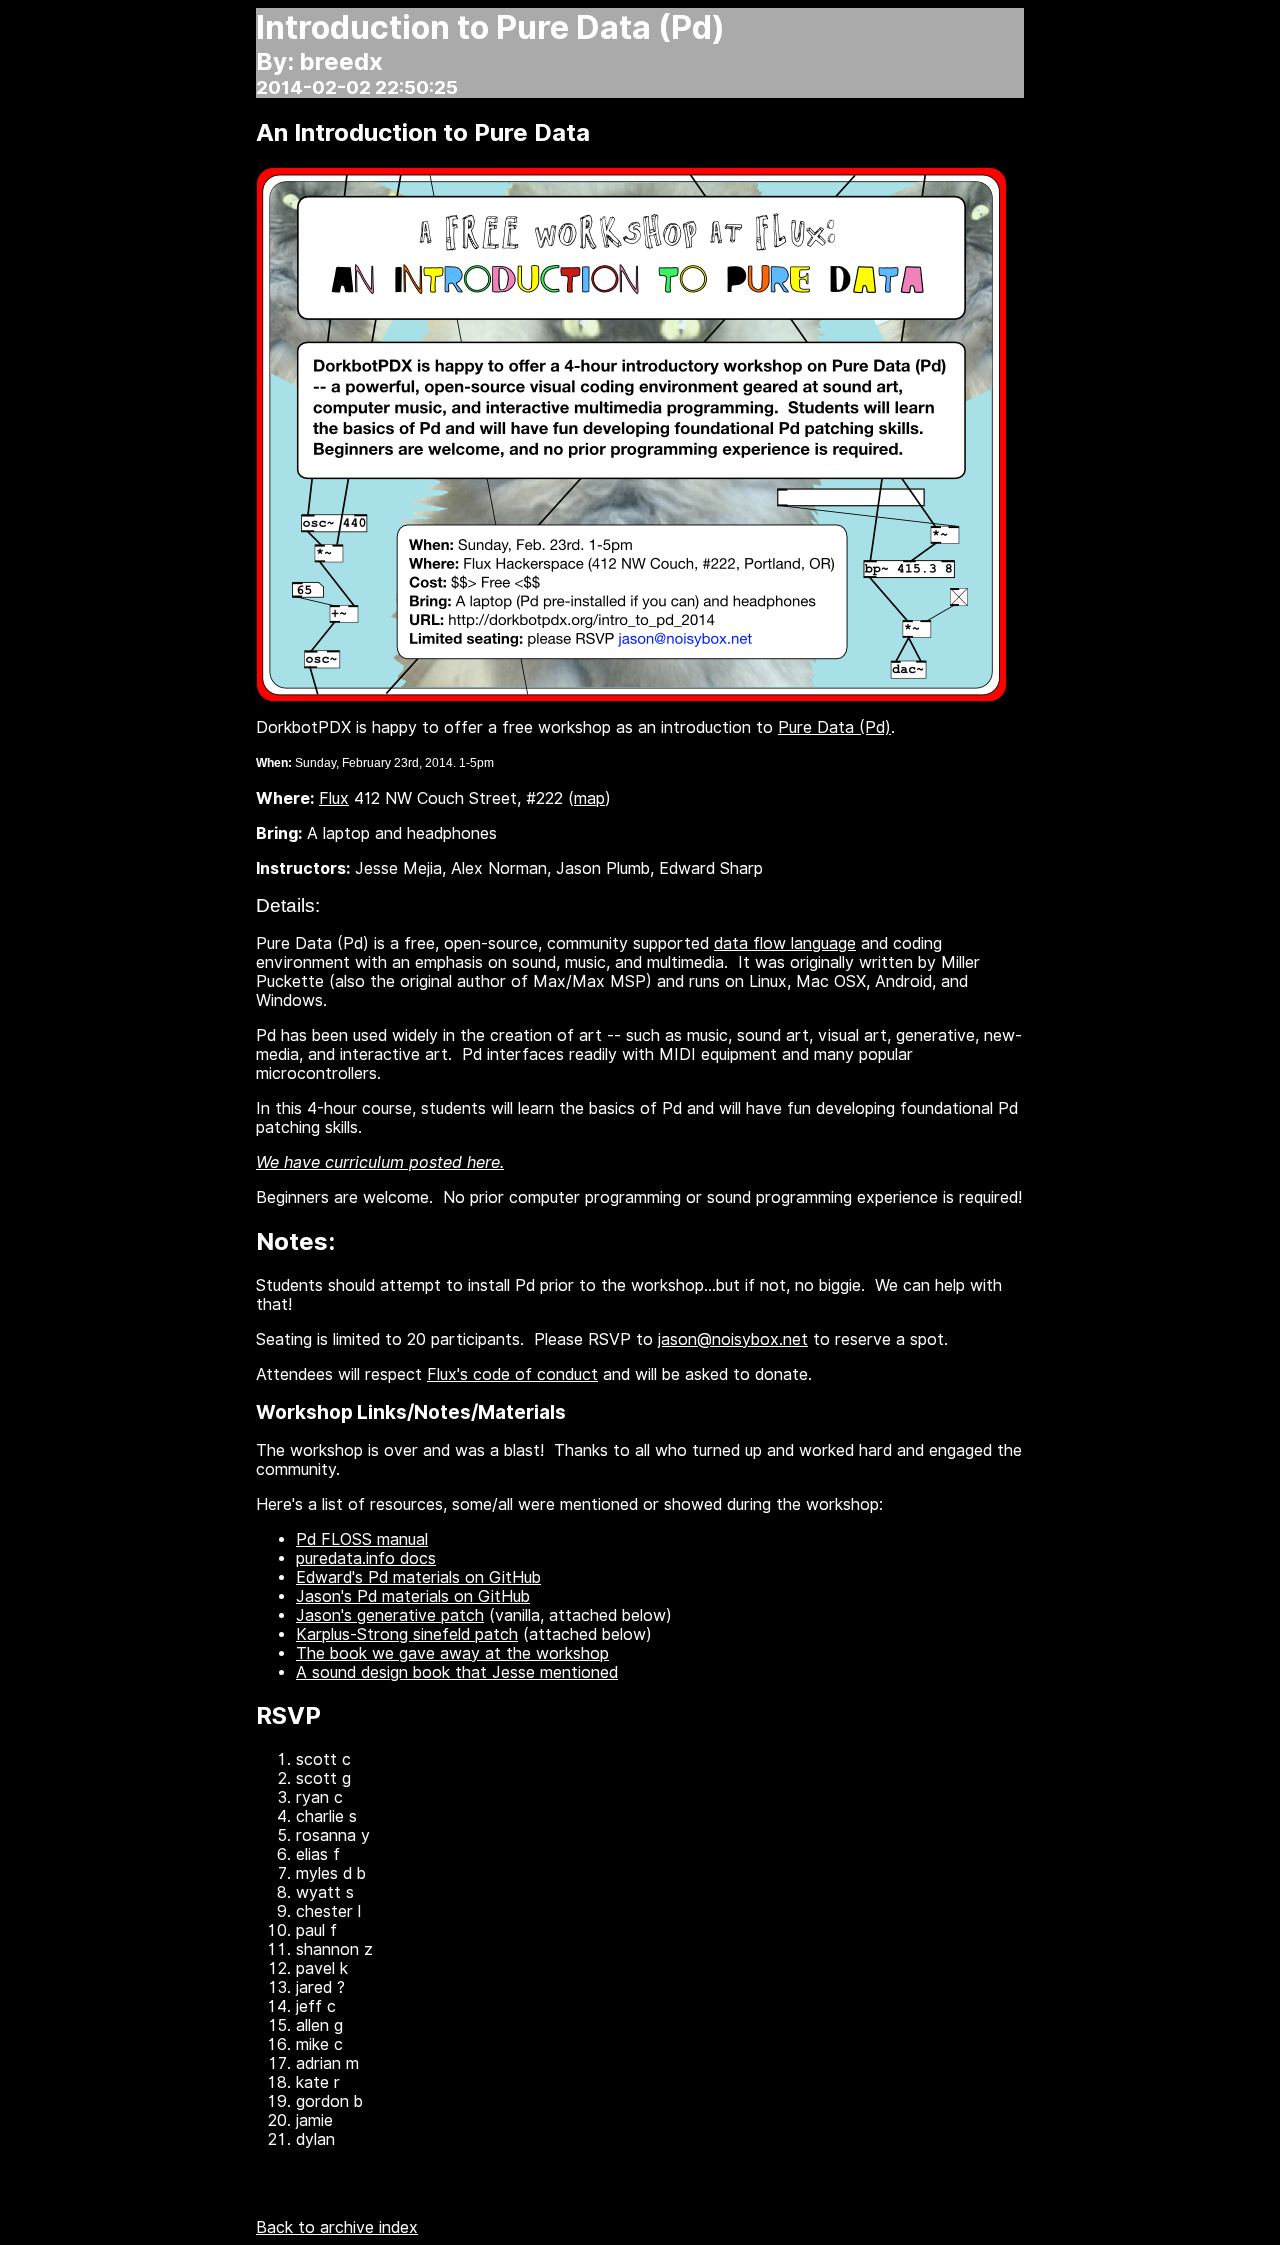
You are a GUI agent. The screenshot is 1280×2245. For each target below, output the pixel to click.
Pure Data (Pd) (834, 727)
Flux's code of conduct (512, 1374)
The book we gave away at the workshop (452, 1653)
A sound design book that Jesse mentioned (457, 1672)
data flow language (785, 943)
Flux (334, 798)
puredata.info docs (366, 1558)
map (589, 798)
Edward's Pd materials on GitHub (418, 1577)
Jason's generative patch (390, 1615)
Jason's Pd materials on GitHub (413, 1596)
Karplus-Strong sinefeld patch (407, 1634)
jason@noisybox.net (733, 1339)
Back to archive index (337, 2227)
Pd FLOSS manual (362, 1539)
